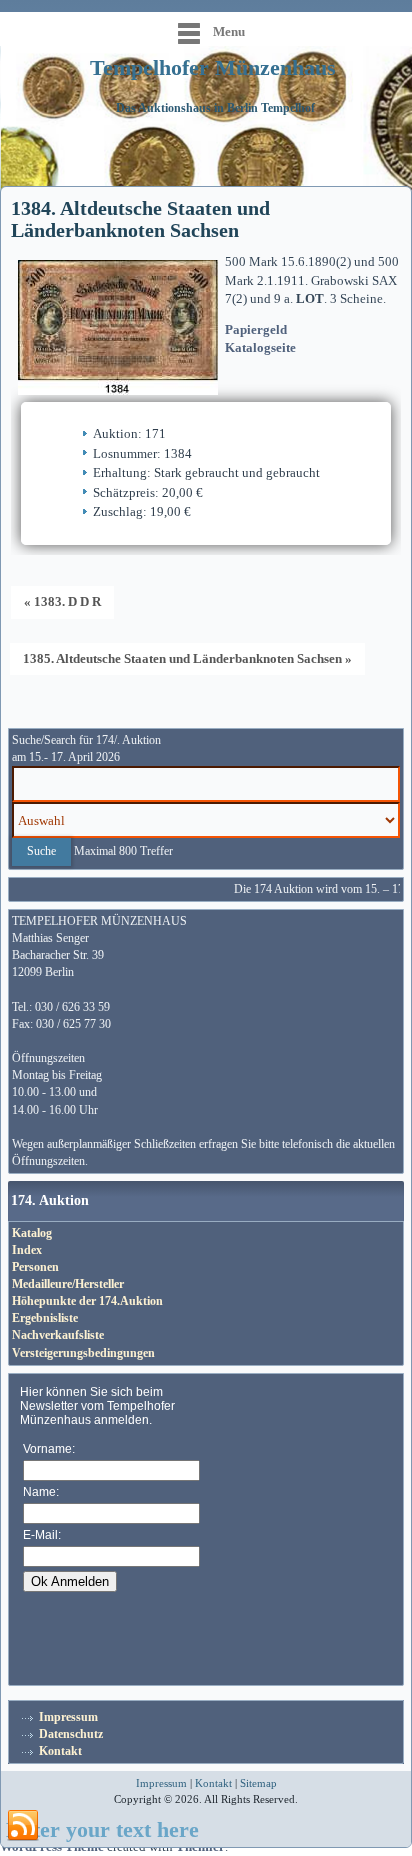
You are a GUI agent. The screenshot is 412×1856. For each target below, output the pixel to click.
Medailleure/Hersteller (68, 1284)
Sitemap (258, 1783)
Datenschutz (71, 1734)
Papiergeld (256, 329)
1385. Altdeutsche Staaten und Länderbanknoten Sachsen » (187, 658)
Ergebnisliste (45, 1318)
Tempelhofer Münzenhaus (213, 67)
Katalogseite (260, 347)
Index (27, 1250)
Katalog (32, 1233)
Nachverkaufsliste (58, 1335)
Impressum (68, 1717)
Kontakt (60, 1751)
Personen (35, 1267)
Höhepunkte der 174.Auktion (87, 1301)
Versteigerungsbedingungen (83, 1353)
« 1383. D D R (62, 601)
